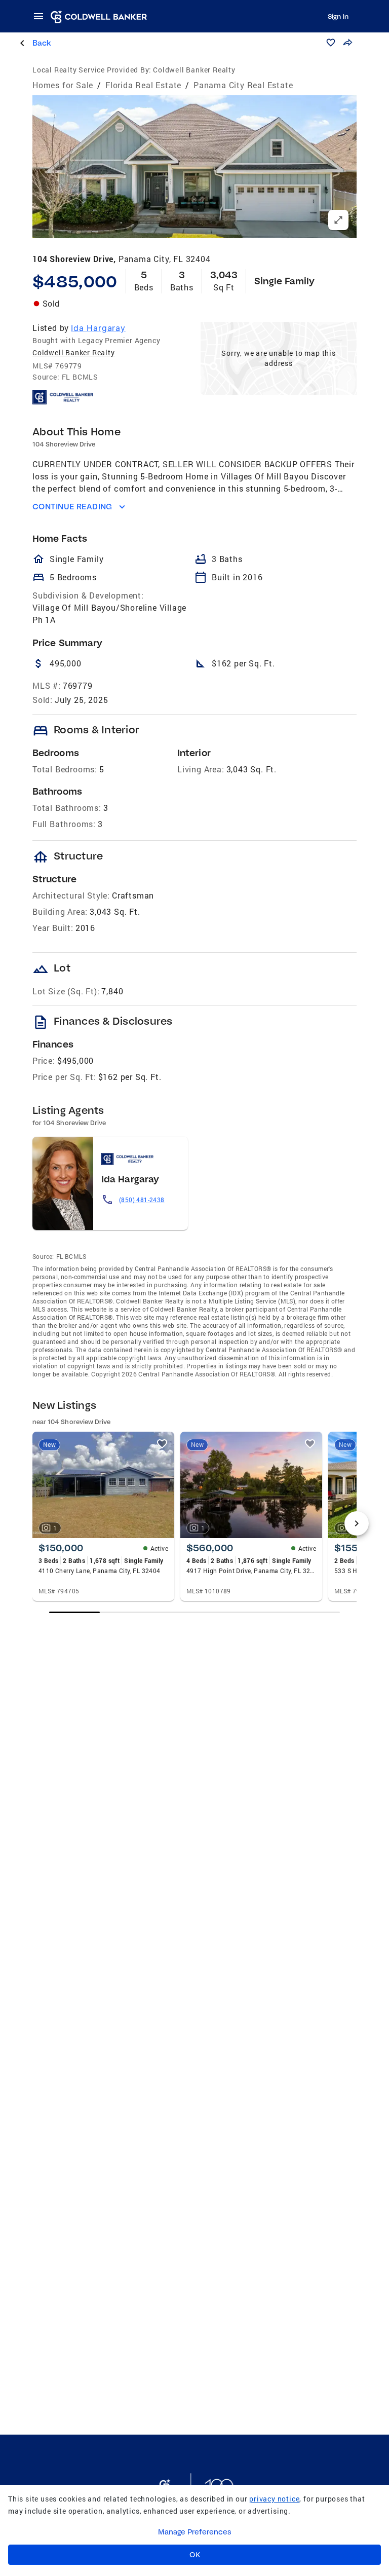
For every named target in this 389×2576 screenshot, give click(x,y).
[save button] (331, 43)
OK (195, 2555)
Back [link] (42, 43)
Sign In (338, 16)
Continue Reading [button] (72, 507)
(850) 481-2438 (142, 1200)
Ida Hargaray (98, 328)
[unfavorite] (162, 1444)
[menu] (42, 16)
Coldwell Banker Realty (74, 352)
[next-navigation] (357, 1523)
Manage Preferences (195, 2532)
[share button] (347, 43)
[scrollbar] (195, 1612)
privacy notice (274, 2499)
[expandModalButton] (338, 220)
